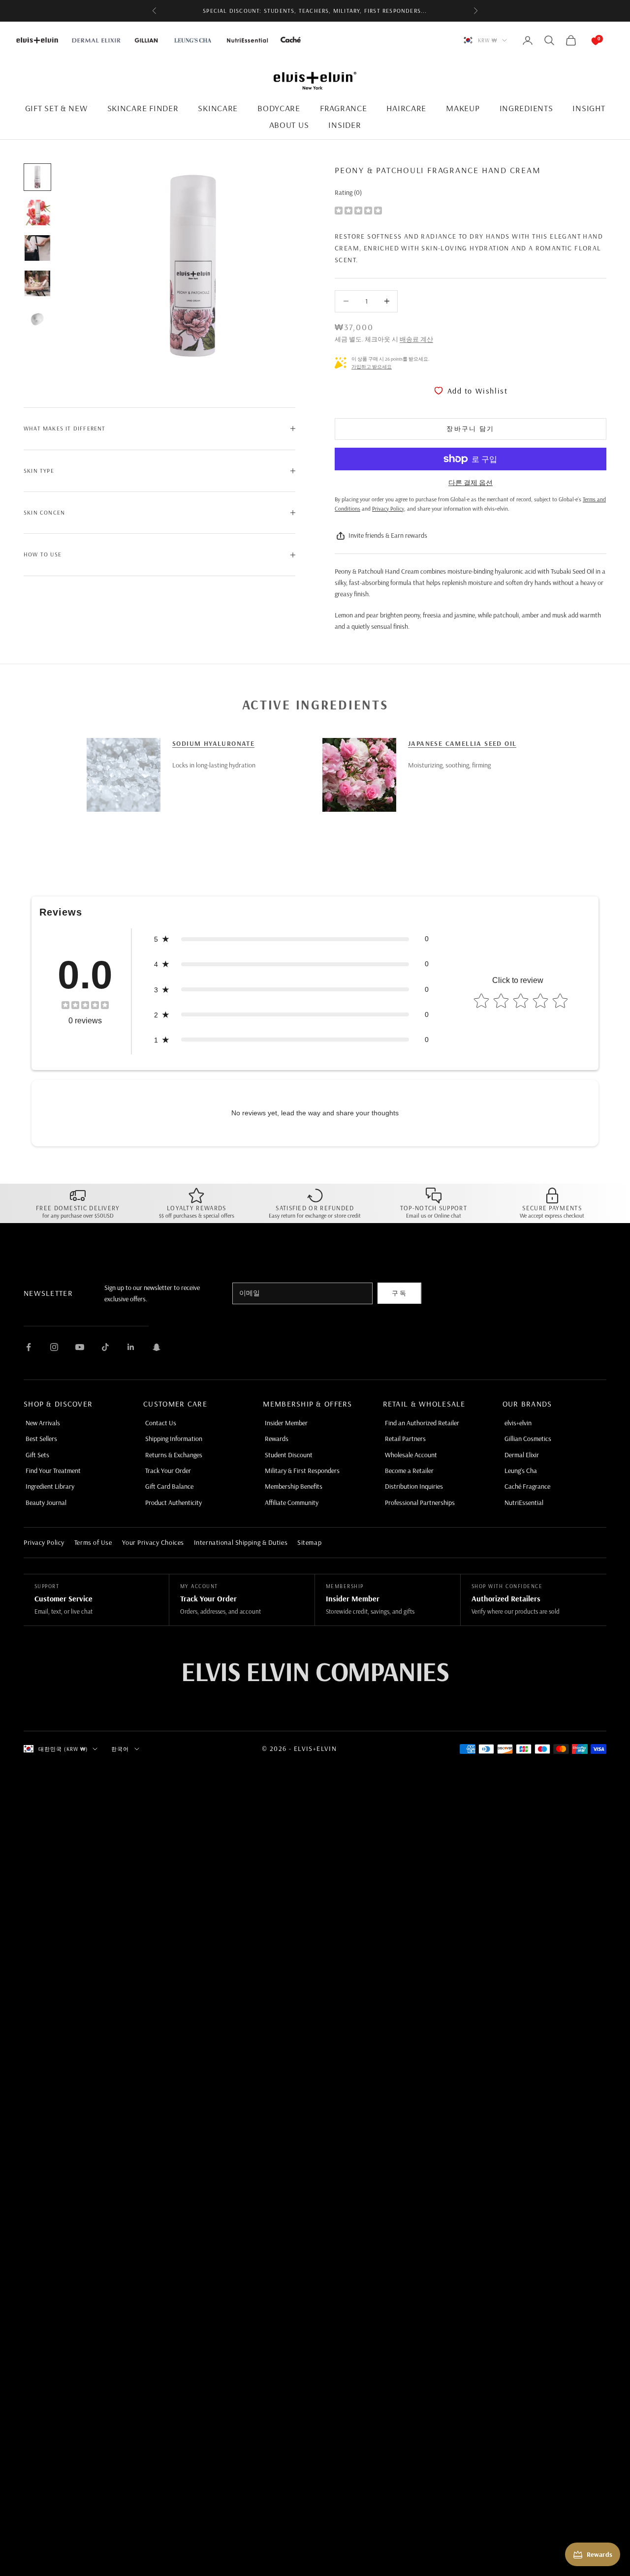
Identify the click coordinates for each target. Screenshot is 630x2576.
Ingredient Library (50, 1486)
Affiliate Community (292, 1503)
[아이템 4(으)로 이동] (37, 283)
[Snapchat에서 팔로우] (157, 1347)
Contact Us (161, 1423)
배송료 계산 (416, 339)
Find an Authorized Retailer (422, 1423)
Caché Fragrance (527, 1486)
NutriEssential (524, 1503)
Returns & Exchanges (174, 1455)
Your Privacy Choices (153, 1542)
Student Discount (289, 1455)
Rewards (277, 1439)
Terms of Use (93, 1542)
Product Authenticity (173, 1503)
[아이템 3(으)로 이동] (37, 248)
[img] (358, 210)
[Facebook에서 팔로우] (29, 1347)
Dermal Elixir (522, 1455)
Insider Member (286, 1423)
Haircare (406, 108)
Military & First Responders (302, 1471)
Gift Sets (37, 1455)
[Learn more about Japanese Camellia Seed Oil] (359, 775)
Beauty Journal (46, 1503)
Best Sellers (41, 1439)
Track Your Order (168, 1471)
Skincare (218, 108)
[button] (291, 939)
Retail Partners (405, 1439)
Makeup (463, 108)
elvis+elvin (518, 1423)
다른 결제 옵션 (471, 483)
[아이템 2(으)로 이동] (37, 213)
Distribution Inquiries (414, 1486)
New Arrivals (43, 1423)
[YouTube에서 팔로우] (80, 1347)
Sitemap (309, 1542)
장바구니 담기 (470, 429)
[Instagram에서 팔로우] (54, 1347)
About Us (289, 125)
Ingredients (526, 108)
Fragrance (343, 108)
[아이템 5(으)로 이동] (37, 319)
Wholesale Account (411, 1455)
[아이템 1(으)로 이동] (37, 177)
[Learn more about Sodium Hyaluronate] (124, 775)
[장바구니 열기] (586, 40)
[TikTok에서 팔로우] (105, 1347)
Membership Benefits (294, 1486)
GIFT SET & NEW (56, 108)
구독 (399, 1293)
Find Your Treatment (53, 1471)
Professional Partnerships (420, 1503)
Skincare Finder (143, 108)
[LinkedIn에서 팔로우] (131, 1347)
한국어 (120, 1749)
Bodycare (279, 108)
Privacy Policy (44, 1542)
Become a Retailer (409, 1471)
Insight (589, 108)
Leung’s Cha (521, 1471)
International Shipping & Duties (241, 1542)
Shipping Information (174, 1439)
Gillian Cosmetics (528, 1439)
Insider (345, 125)
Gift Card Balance (169, 1486)
